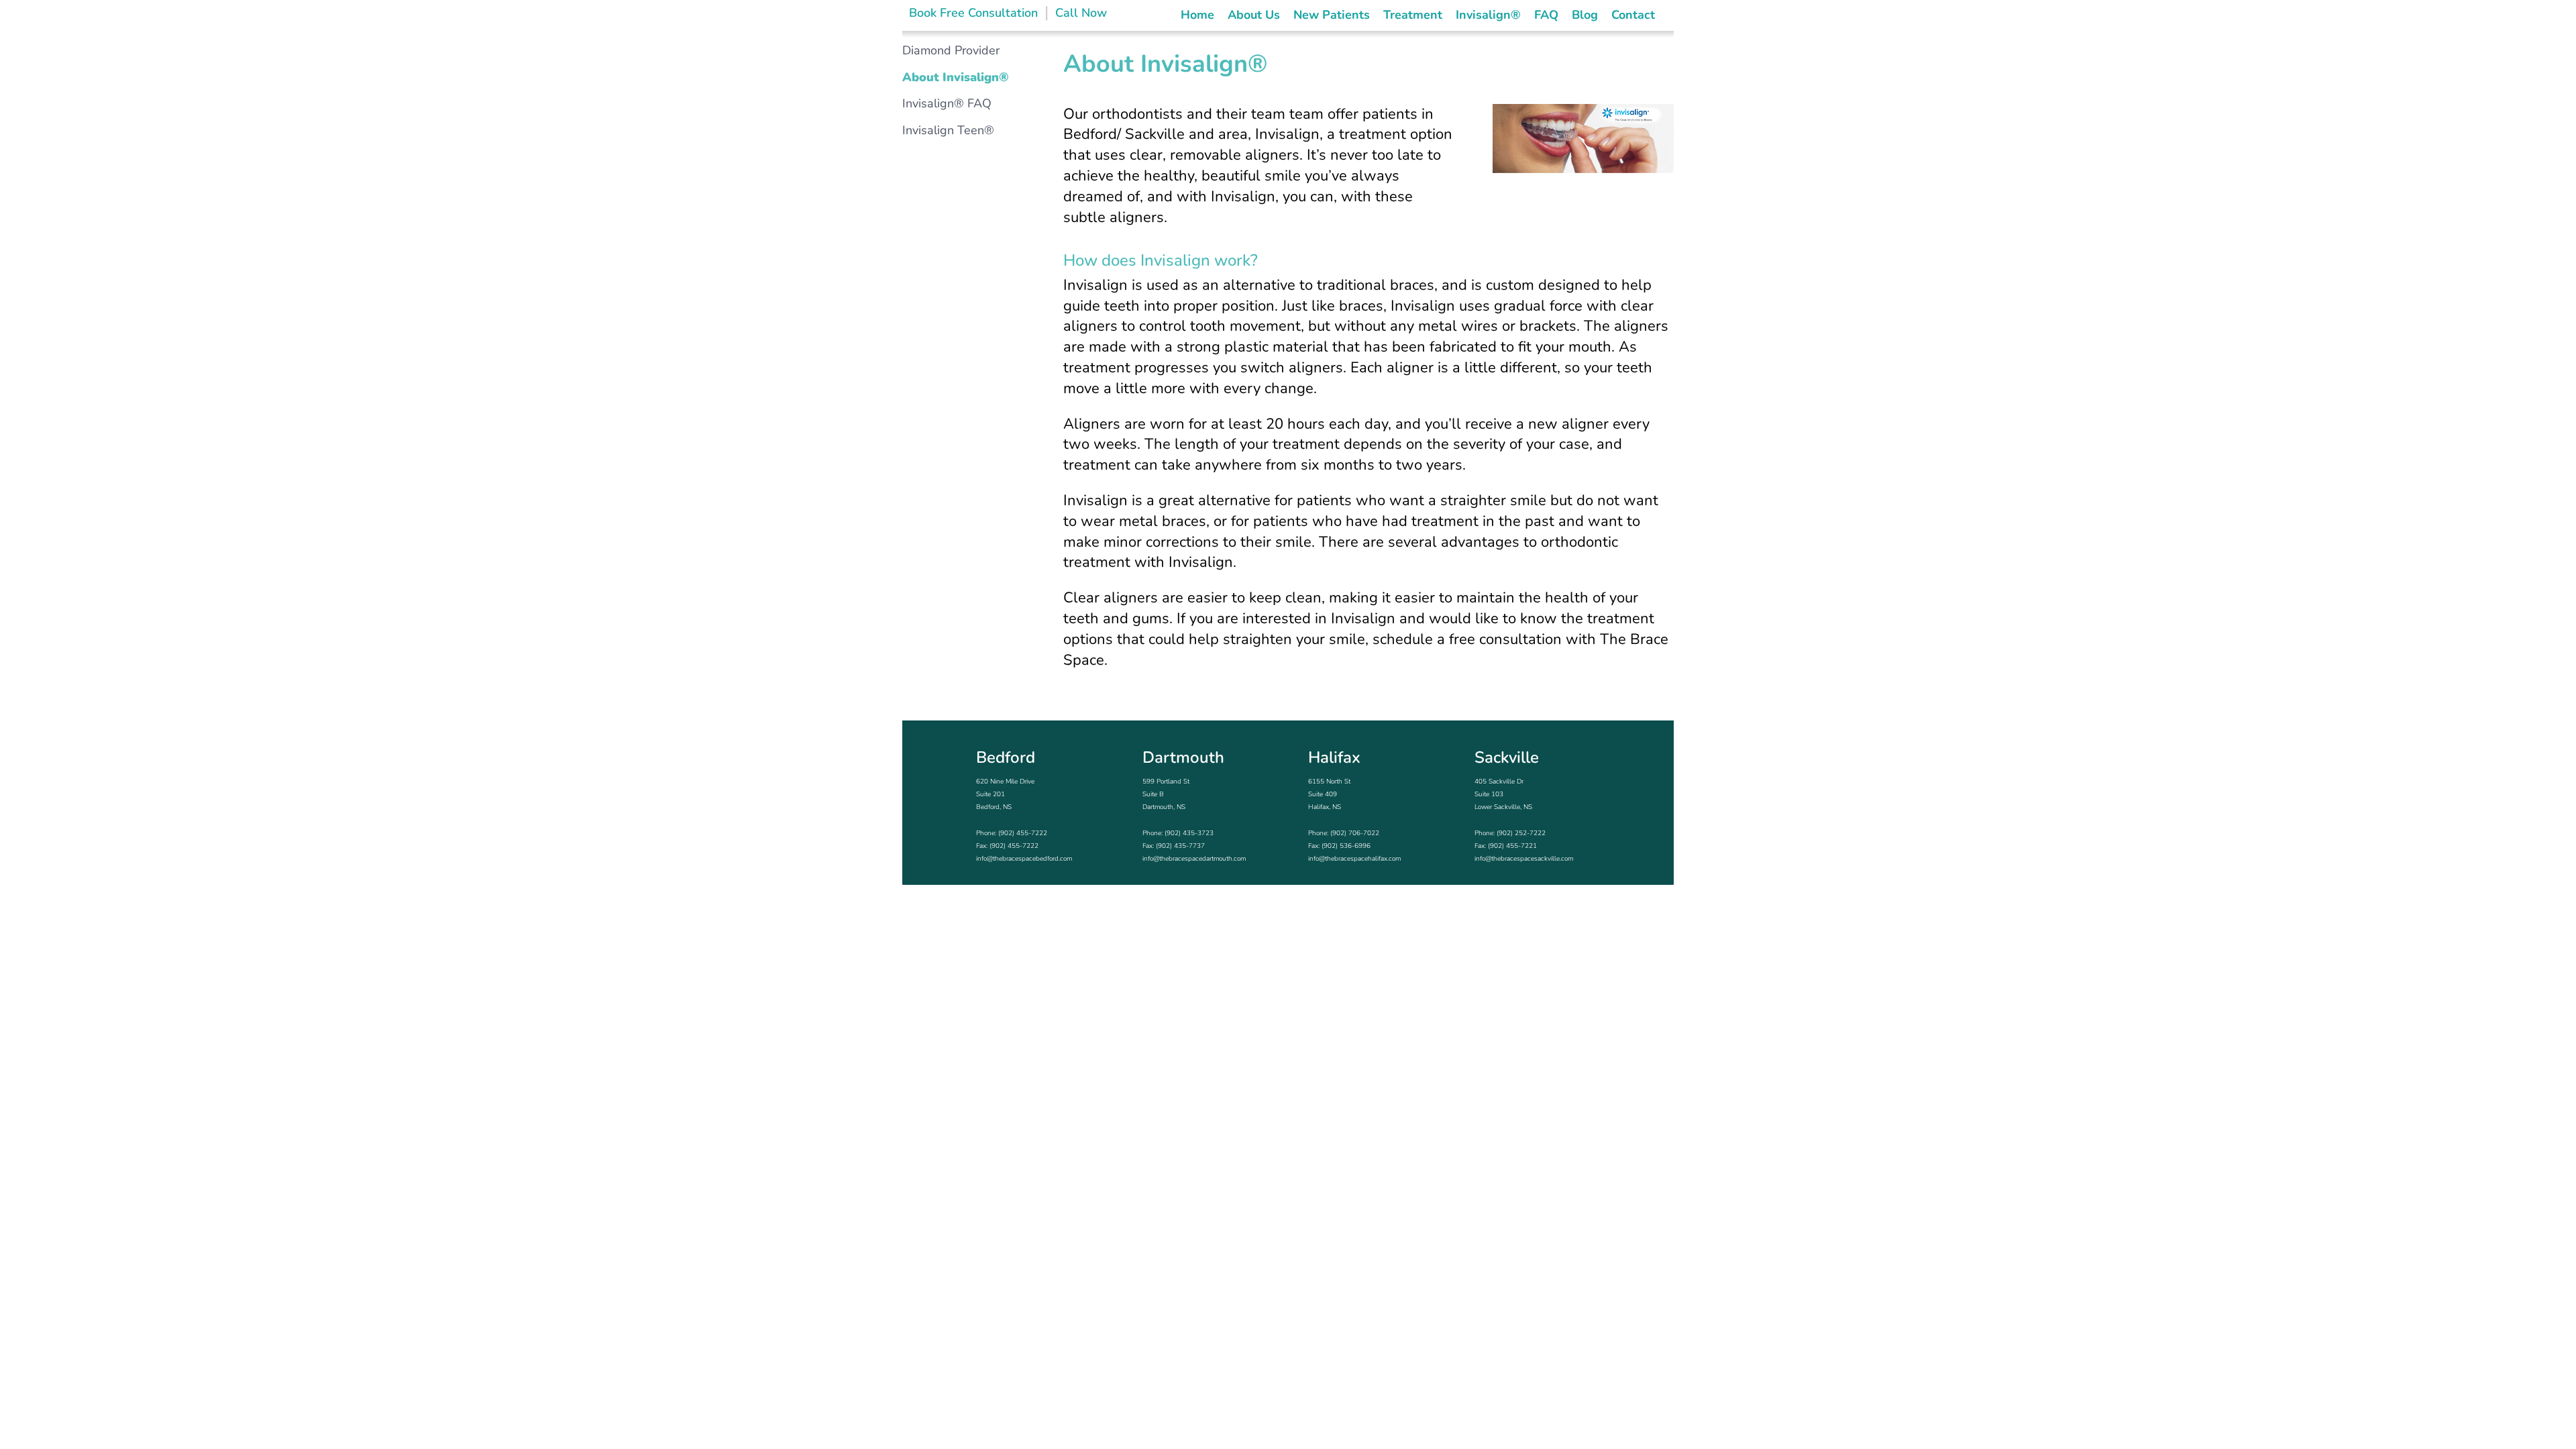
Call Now (1081, 13)
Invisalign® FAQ (947, 103)
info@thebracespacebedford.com (1024, 859)
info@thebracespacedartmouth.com (1194, 859)
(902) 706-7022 (1355, 833)
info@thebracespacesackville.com (1524, 859)
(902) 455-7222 (1023, 833)
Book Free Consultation (973, 13)
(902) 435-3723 (1189, 833)
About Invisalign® (956, 77)
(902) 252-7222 (1521, 833)
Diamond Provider (951, 50)
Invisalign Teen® (948, 130)
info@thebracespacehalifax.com (1354, 859)
